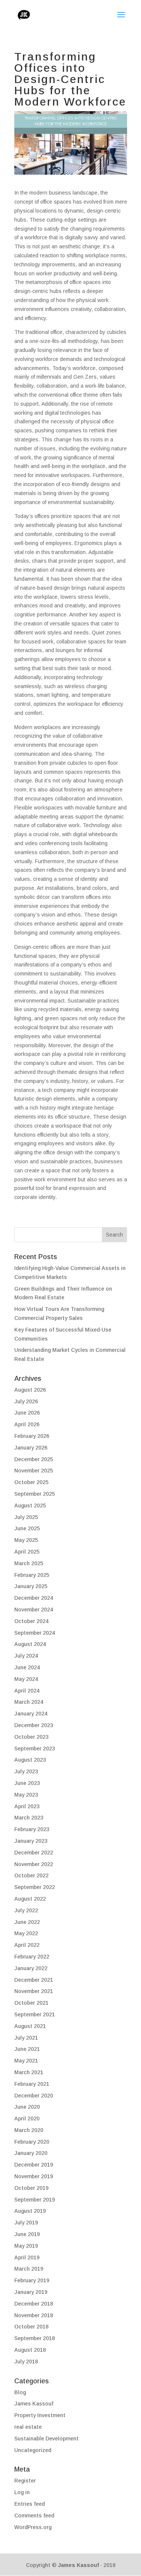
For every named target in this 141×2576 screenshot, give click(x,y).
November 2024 (34, 1610)
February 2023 (32, 1829)
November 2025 (34, 1471)
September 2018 (35, 2338)
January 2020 (31, 2153)
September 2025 (35, 1494)
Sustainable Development (46, 2439)
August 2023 (30, 1760)
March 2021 (29, 2072)
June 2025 (27, 1528)
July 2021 (26, 2038)
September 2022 (35, 1887)
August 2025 (30, 1505)
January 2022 (31, 1968)
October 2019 (31, 2188)
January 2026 (31, 1448)
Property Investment (40, 2415)
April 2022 (27, 1945)
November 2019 (34, 2176)
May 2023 (26, 1795)
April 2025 (27, 1552)
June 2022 (27, 1922)
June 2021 (27, 2049)
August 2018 (30, 2350)
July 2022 (26, 1910)
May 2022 (26, 1933)
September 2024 (35, 1633)
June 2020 (27, 2107)
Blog (20, 2392)
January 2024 (31, 1714)
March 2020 (29, 2130)
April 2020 (27, 2118)
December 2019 (34, 2165)
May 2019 (26, 2246)
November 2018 (34, 2315)
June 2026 (27, 1413)
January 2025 (31, 1586)
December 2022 (34, 1853)
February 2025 (32, 1575)
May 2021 (26, 2061)
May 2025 (26, 1540)
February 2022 (32, 1957)
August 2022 (30, 1899)
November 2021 (34, 1991)
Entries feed (30, 2504)
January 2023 (31, 1841)
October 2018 (31, 2327)
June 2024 (27, 1667)
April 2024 (27, 1691)
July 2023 (26, 1771)
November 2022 (34, 1864)
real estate (28, 2427)
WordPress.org (33, 2527)
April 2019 (27, 2257)
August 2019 (30, 2211)
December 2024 (34, 1598)
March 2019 (29, 2269)
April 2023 (27, 1806)
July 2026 (26, 1401)
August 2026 (30, 1390)
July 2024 (26, 1656)
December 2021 (34, 1980)
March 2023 (29, 1818)
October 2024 (31, 1621)
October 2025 (31, 1482)
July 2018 (26, 2362)
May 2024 (26, 1679)
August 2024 (30, 1644)
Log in (22, 2492)
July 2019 (26, 2223)
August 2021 (30, 2026)
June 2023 (27, 1783)
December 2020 (34, 2096)
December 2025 (34, 1459)
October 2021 (31, 2003)
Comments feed (34, 2516)
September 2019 (35, 2200)
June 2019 (27, 2234)
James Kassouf (34, 2404)
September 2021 (35, 2014)
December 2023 (34, 1725)
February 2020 (32, 2142)
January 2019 (31, 2292)
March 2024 (29, 1702)
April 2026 (27, 1424)
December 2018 (34, 2304)
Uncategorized (33, 2450)
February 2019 (32, 2280)
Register (25, 2481)
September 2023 (35, 1749)
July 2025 (26, 1517)
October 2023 (31, 1737)
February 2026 (32, 1436)
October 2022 (31, 1875)
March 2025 (29, 1563)
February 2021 (32, 2084)
